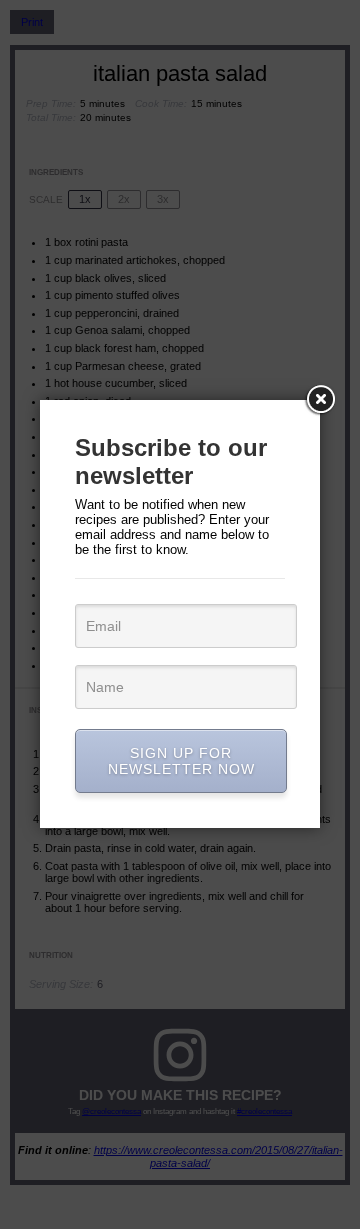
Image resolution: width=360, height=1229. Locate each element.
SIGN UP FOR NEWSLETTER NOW (181, 761)
